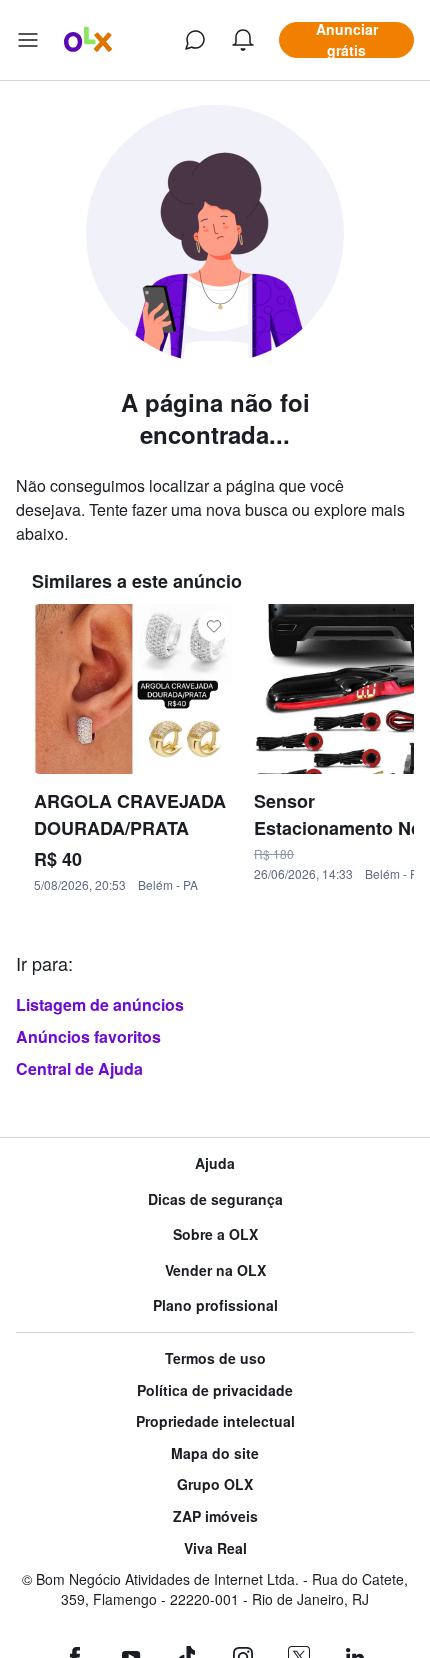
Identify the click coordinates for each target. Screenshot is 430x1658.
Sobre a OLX (215, 1234)
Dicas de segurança (215, 1199)
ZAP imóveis (215, 1516)
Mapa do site (215, 1453)
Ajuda (215, 1163)
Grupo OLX (215, 1484)
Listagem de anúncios (100, 1004)
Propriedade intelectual (215, 1421)
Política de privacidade (215, 1390)
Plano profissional (215, 1305)
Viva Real (215, 1548)
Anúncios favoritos (88, 1036)
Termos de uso (215, 1358)
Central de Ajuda (79, 1068)
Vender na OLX (215, 1270)
